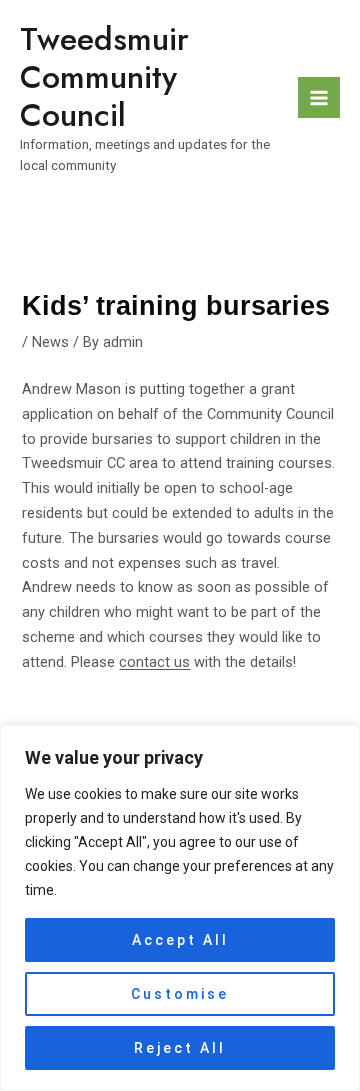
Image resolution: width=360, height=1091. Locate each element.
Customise (180, 994)
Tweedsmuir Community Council (104, 77)
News (50, 342)
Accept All (180, 940)
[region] (180, 908)
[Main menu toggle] (319, 98)
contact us (154, 662)
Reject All (180, 1048)
